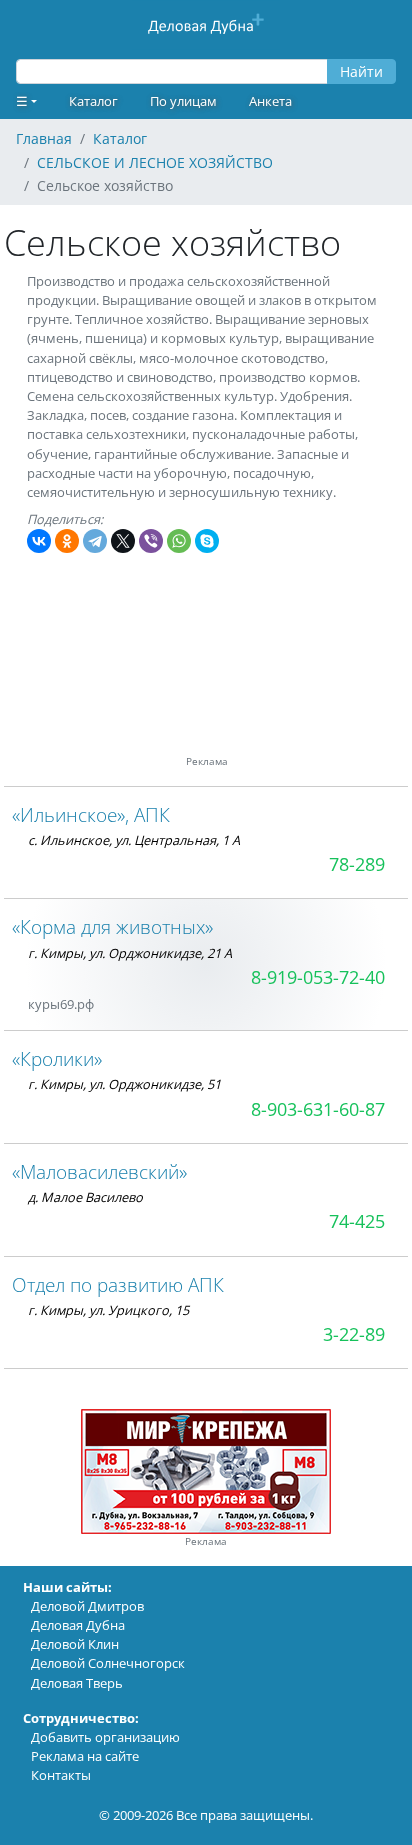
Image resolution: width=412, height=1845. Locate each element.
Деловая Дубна (78, 1625)
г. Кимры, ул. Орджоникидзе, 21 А (130, 953)
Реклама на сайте (85, 1756)
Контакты (61, 1775)
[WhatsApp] (179, 541)
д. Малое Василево (85, 1197)
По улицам (183, 101)
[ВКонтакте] (39, 541)
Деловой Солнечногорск (108, 1663)
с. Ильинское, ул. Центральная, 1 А (134, 840)
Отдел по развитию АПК (118, 1284)
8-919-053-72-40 (318, 977)
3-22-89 (354, 1334)
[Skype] (207, 541)
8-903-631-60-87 (318, 1109)
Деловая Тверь (77, 1683)
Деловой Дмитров (87, 1606)
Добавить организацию (105, 1737)
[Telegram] (95, 541)
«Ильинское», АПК (91, 814)
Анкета (270, 101)
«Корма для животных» (112, 926)
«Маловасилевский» (99, 1171)
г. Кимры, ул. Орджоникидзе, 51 (124, 1084)
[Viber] (151, 541)
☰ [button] (22, 101)
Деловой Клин (75, 1644)
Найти (361, 71)
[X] (123, 541)
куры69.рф (61, 1004)
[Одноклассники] (67, 541)
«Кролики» (57, 1058)
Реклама (206, 1541)
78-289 (357, 864)
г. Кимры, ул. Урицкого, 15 (108, 1310)
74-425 (357, 1221)
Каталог (93, 101)
